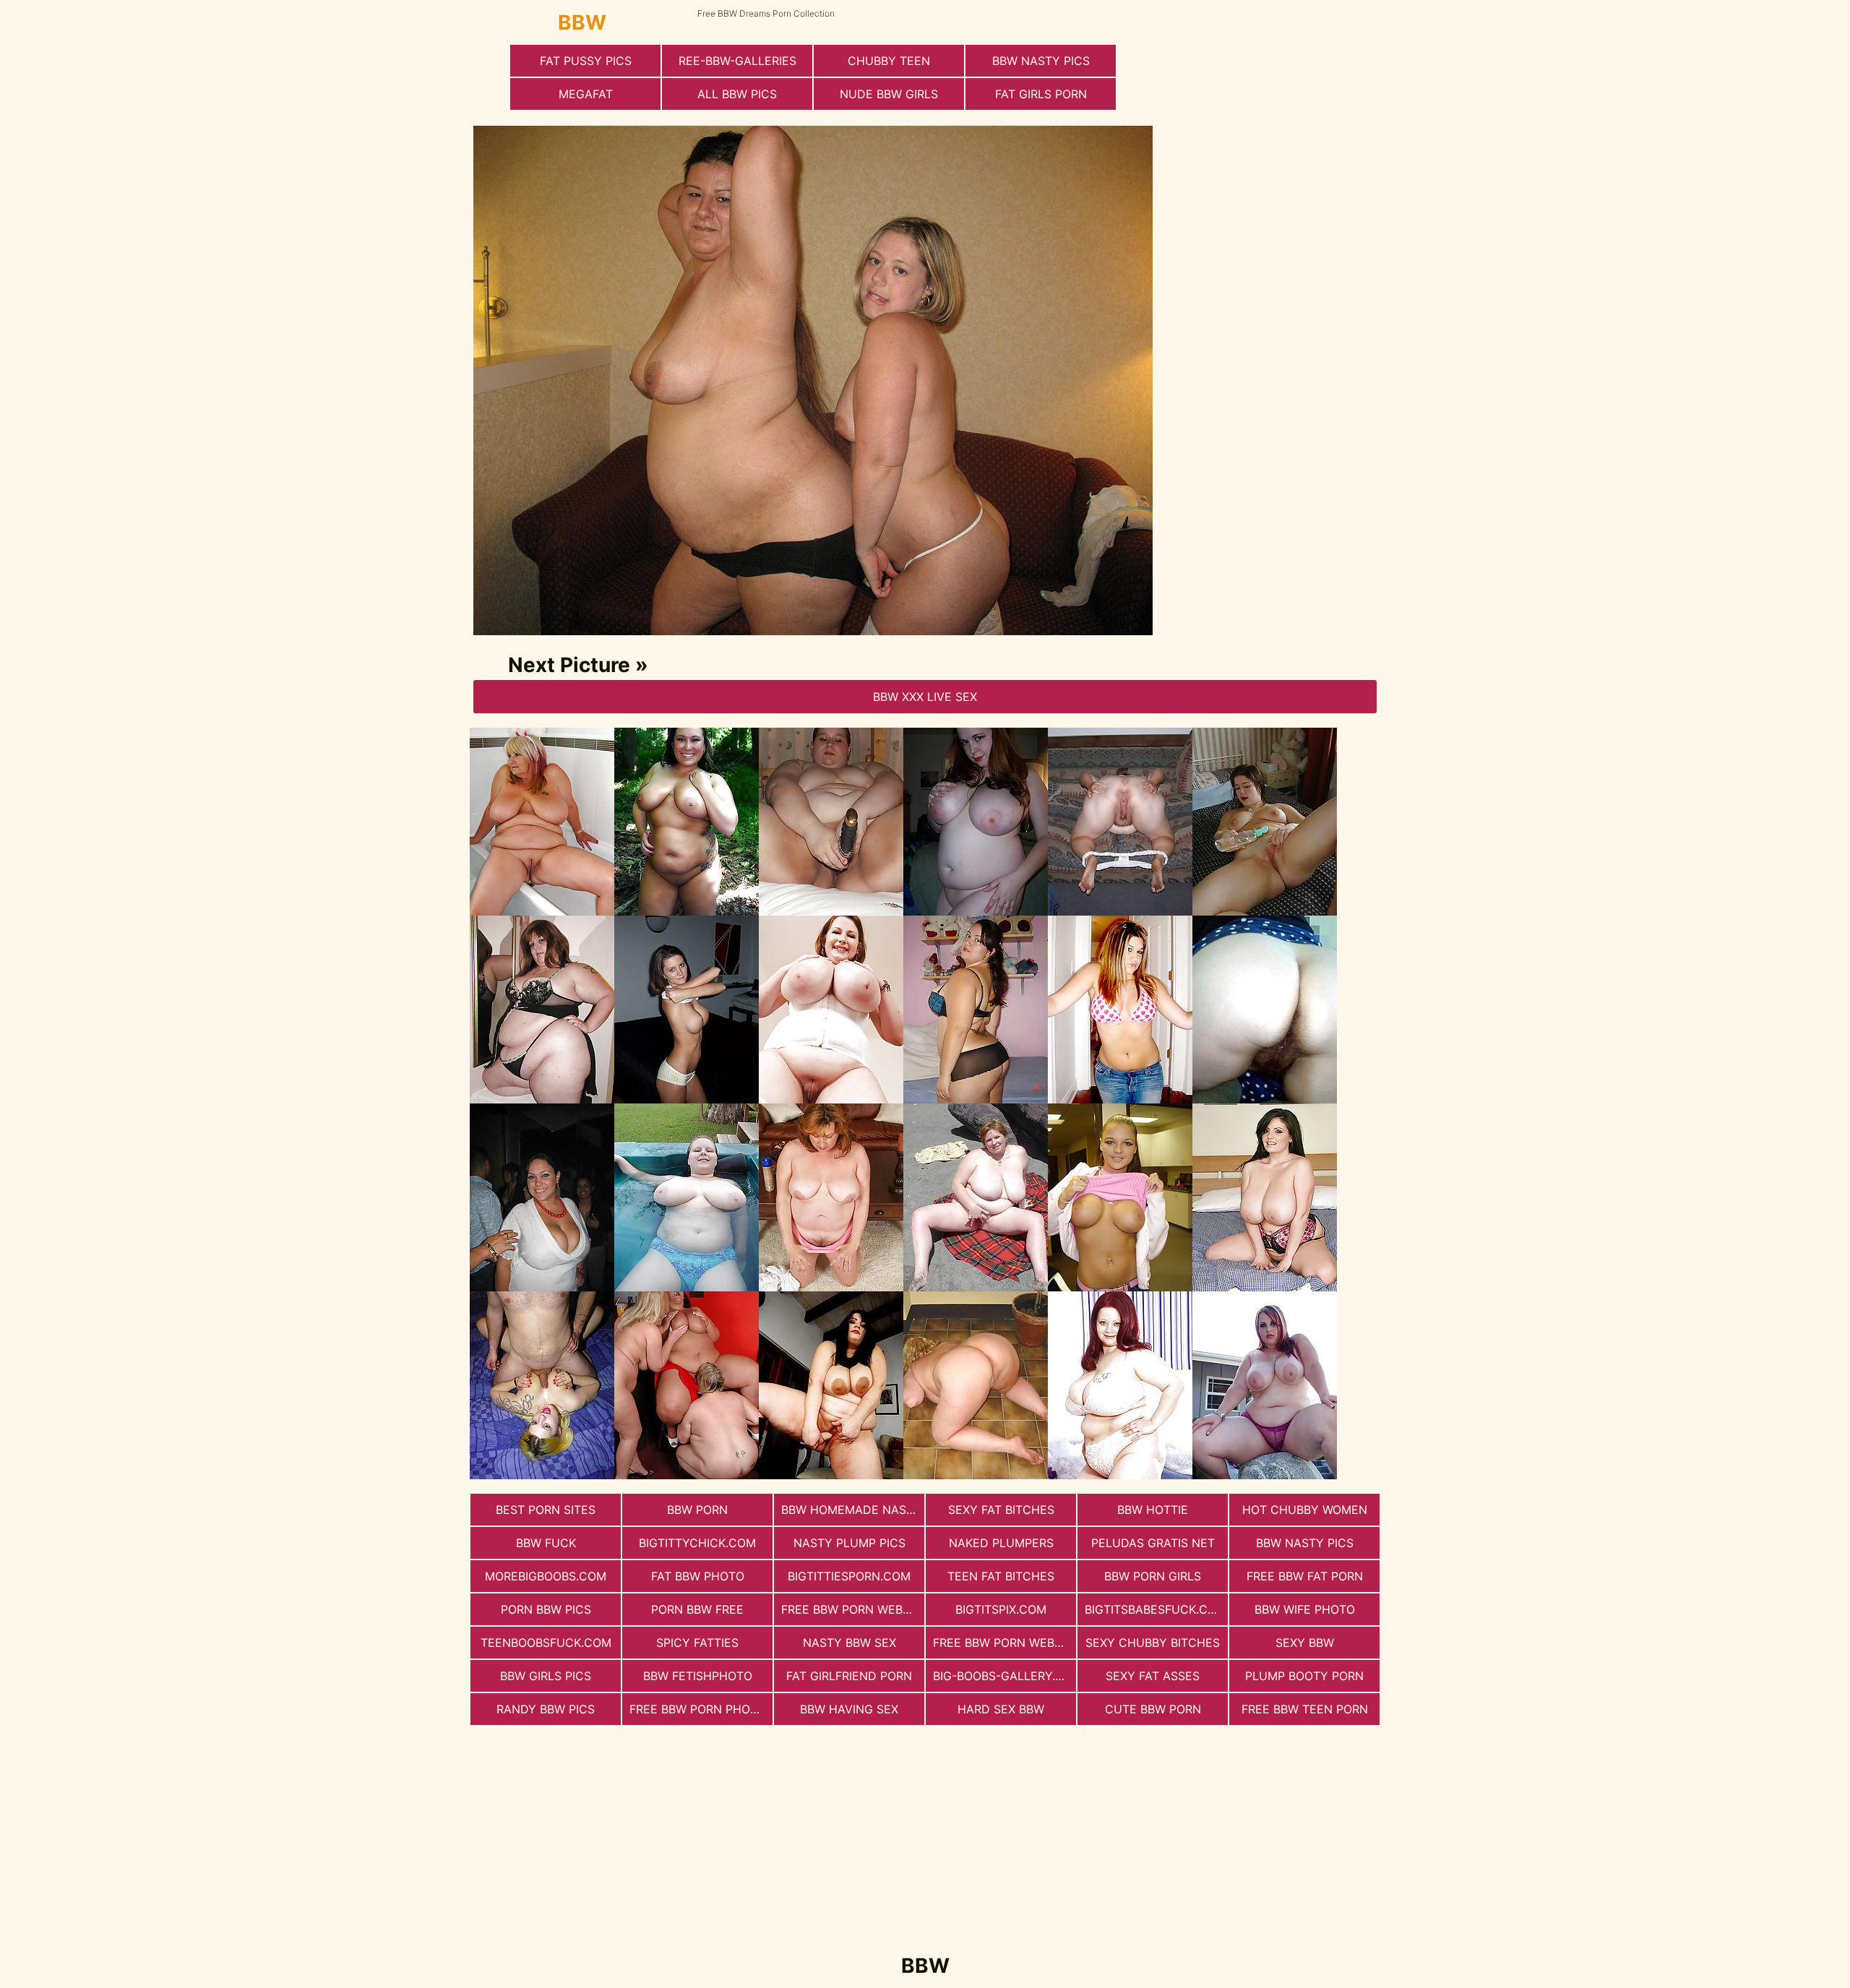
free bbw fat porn (1305, 1576)
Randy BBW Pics (546, 1709)
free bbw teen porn (1305, 1709)
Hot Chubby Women (1305, 1510)
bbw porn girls (1153, 1576)
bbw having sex (849, 1709)
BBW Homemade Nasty (851, 1510)
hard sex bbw (1001, 1709)
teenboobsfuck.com (546, 1643)
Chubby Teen (889, 61)
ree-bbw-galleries (737, 61)
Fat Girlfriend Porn (849, 1676)
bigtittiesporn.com (849, 1576)
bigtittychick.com (697, 1543)
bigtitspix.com (1001, 1609)
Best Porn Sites (546, 1510)
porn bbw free (697, 1609)
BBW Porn (697, 1510)
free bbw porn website (853, 1609)
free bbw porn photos (701, 1709)
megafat (586, 94)
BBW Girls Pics (546, 1676)
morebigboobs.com (546, 1576)
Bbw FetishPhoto (698, 1676)
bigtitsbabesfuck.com (1156, 1609)
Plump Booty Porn (1304, 1676)
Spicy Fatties (697, 1643)
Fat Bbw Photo (698, 1576)
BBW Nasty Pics (1041, 61)
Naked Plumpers (1001, 1543)
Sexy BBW (1305, 1643)
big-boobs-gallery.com (1004, 1676)
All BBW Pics (737, 94)
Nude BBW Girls (889, 94)
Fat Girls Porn (1041, 94)
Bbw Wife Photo (1305, 1609)
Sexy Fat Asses (1153, 1676)
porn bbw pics (546, 1609)
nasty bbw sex (849, 1643)
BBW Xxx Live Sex (925, 697)
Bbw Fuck (546, 1543)
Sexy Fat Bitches (1001, 1510)
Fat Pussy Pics (586, 61)
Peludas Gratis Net (1153, 1543)
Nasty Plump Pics (849, 1543)
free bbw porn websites (1004, 1643)
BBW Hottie (1153, 1510)
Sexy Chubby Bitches (1153, 1643)
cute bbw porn (1153, 1709)
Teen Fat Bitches (1001, 1576)
